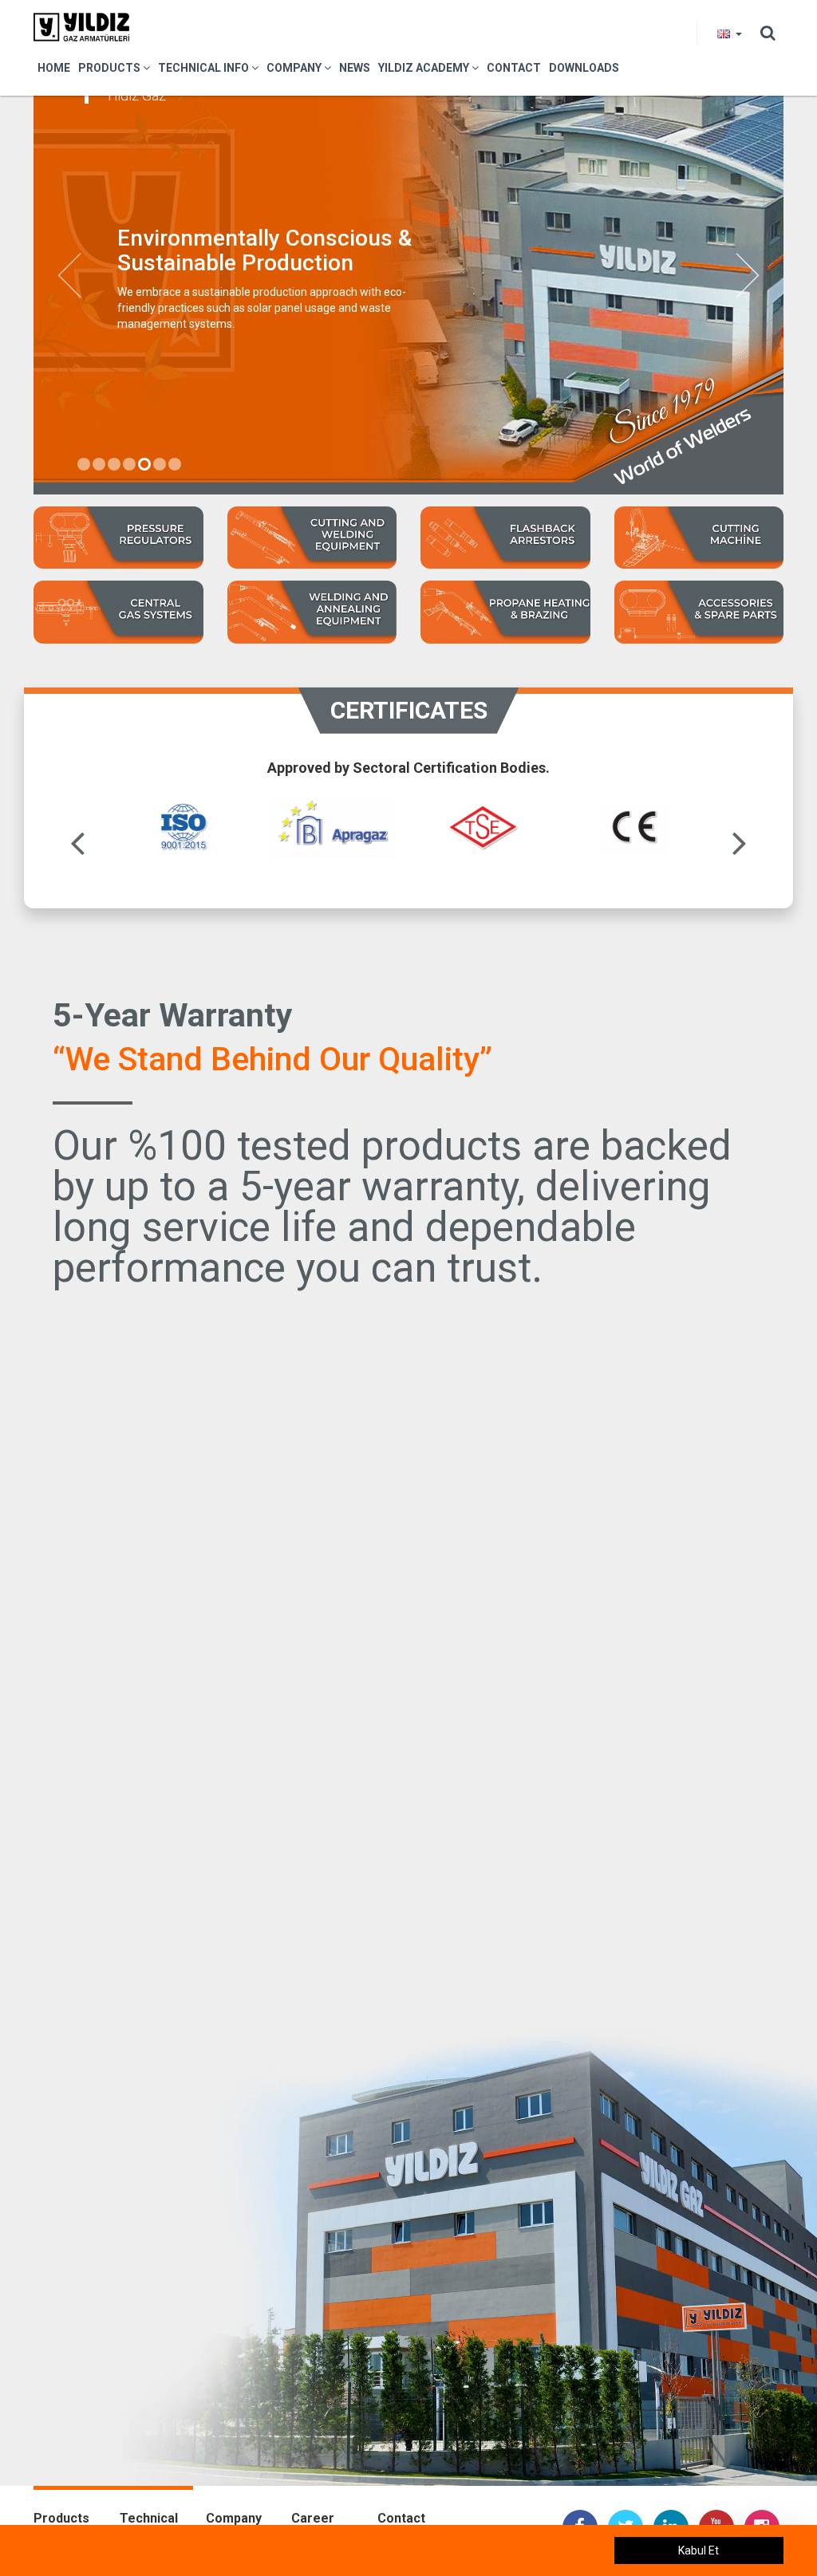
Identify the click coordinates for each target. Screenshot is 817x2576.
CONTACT (514, 68)
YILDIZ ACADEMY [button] (425, 68)
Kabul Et (699, 2550)
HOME (54, 68)
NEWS (355, 68)
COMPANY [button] (295, 68)
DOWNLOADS (584, 68)
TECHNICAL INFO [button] (205, 68)
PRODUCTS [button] (111, 68)
